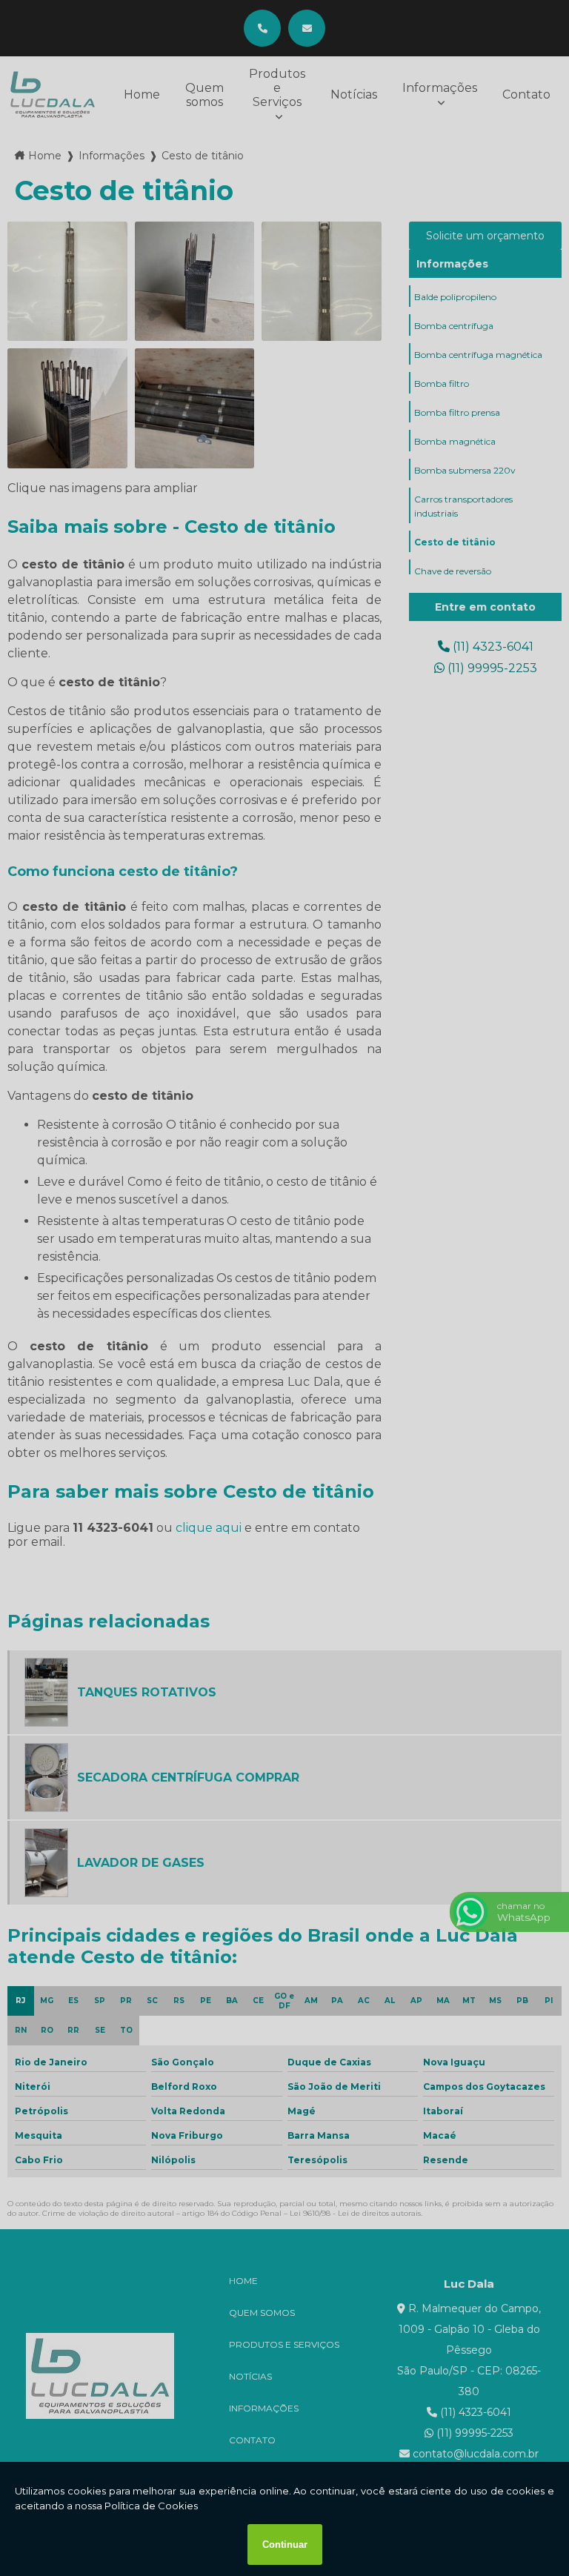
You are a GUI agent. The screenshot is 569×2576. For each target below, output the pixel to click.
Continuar (285, 2545)
